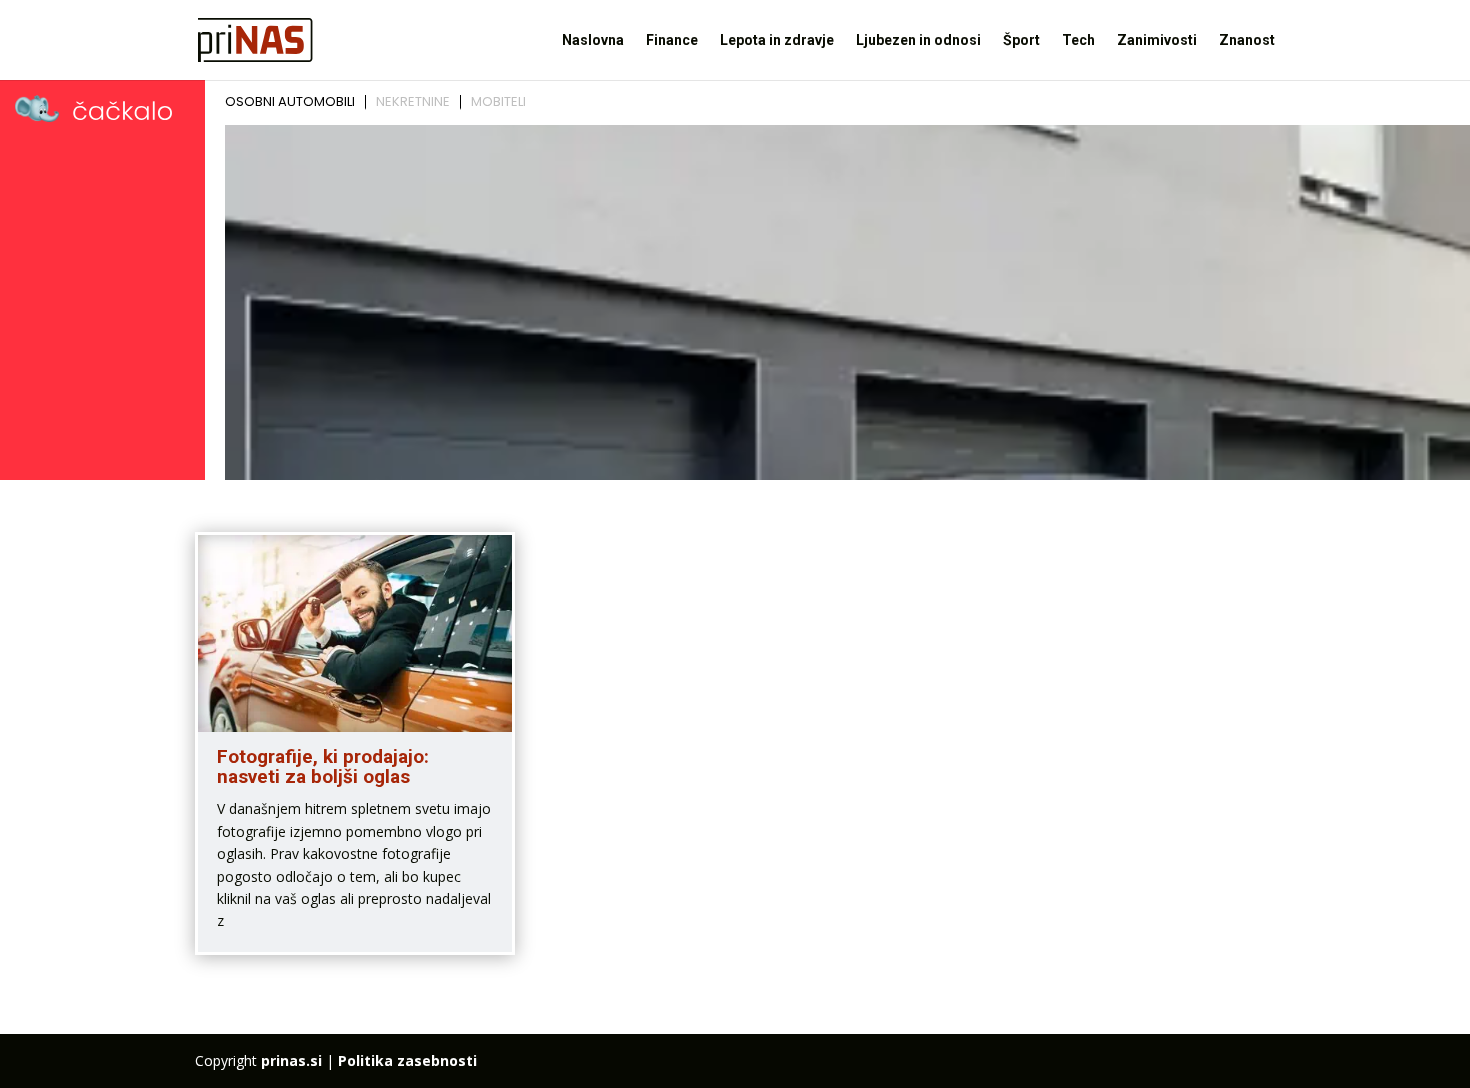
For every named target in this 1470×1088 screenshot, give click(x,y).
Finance (672, 40)
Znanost (1247, 40)
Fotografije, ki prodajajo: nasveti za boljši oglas (323, 767)
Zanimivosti (1157, 40)
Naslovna (593, 40)
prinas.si (291, 1060)
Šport (1021, 40)
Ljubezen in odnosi (918, 40)
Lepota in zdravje (777, 40)
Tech (1078, 40)
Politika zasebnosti (407, 1060)
